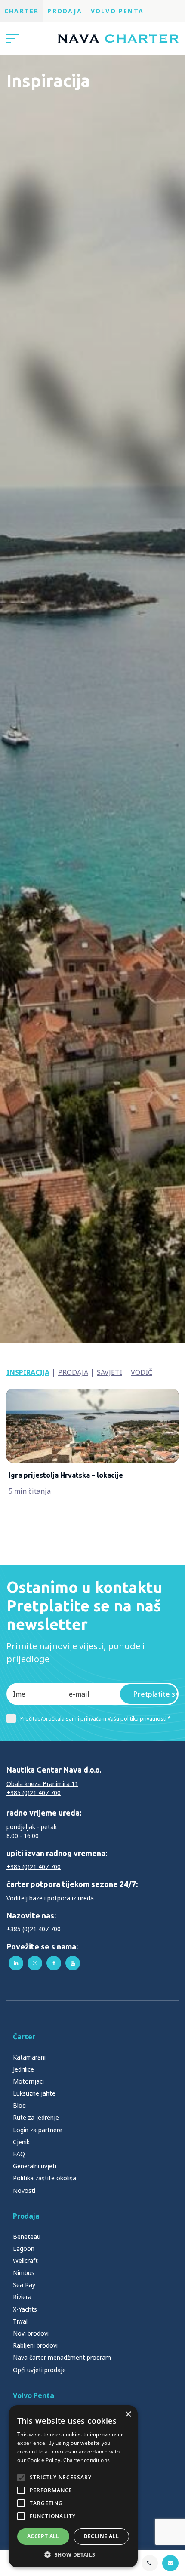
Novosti (24, 2190)
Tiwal (20, 2321)
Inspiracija (28, 1372)
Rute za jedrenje (36, 2117)
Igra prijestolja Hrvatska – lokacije (66, 1475)
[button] (73, 2554)
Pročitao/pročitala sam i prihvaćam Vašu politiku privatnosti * (96, 1719)
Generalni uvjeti (35, 2166)
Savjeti (109, 1372)
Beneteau (27, 2236)
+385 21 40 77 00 (142, 2563)
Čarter (24, 2037)
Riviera (22, 2297)
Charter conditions (86, 2460)
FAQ (19, 2154)
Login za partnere (38, 2130)
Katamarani (29, 2057)
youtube (73, 1963)
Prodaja (65, 11)
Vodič (142, 1372)
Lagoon (24, 2249)
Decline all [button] (101, 2536)
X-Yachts (25, 2309)
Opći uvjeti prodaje (39, 2370)
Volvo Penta (117, 11)
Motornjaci (28, 2081)
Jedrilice (23, 2069)
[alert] (73, 2486)
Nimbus (24, 2273)
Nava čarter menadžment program (62, 2357)
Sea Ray (24, 2285)
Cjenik (21, 2142)
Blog (19, 2105)
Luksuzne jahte (34, 2093)
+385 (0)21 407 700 (34, 1793)
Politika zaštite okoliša (45, 2178)
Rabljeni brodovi (35, 2345)
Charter (22, 11)
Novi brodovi (31, 2333)
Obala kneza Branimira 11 (42, 1784)
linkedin (16, 1963)
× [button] (128, 2415)
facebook (54, 1963)
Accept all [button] (43, 2536)
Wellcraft (25, 2261)
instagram (35, 1963)
